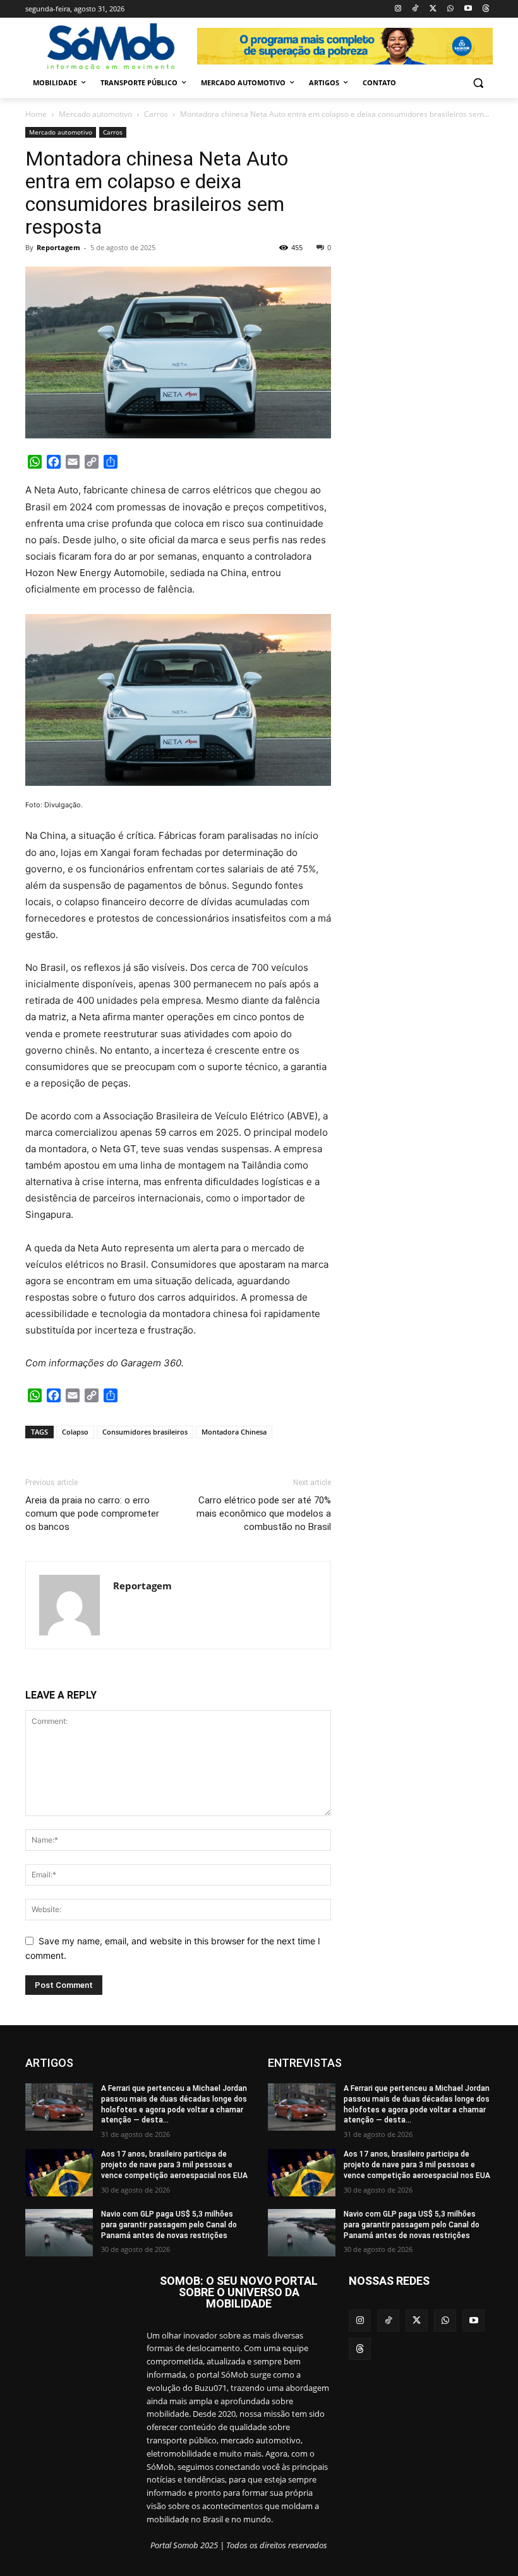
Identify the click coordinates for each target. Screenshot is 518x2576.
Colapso (75, 1432)
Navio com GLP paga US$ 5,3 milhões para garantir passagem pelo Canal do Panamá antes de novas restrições (169, 2225)
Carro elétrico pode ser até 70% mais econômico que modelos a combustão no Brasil (264, 1514)
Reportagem (58, 247)
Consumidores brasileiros (145, 1432)
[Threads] (485, 9)
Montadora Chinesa (234, 1432)
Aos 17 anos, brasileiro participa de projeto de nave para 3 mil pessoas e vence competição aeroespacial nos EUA (174, 2165)
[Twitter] (433, 9)
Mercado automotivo (95, 114)
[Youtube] (468, 9)
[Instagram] (398, 9)
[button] (478, 83)
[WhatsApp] (451, 9)
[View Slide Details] (345, 46)
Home (36, 114)
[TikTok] (415, 9)
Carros (156, 114)
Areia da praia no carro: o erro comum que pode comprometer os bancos (92, 1514)
